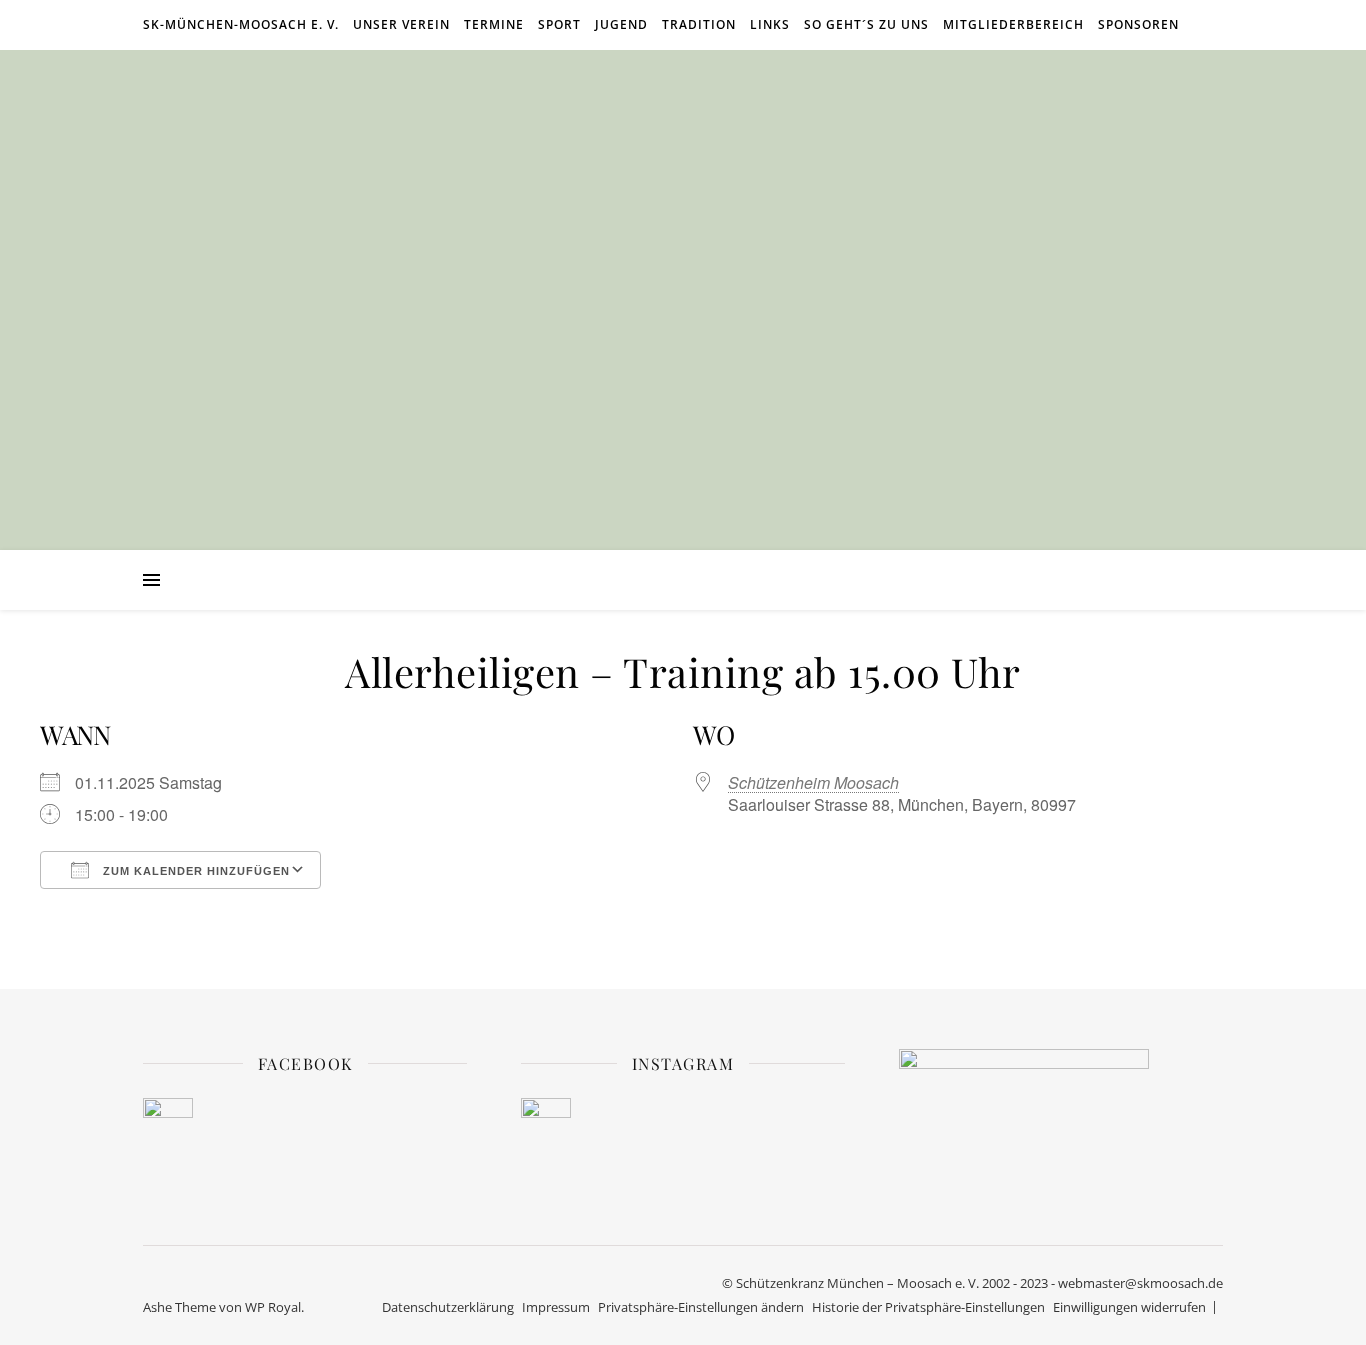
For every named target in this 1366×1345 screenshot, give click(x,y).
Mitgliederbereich (1013, 24)
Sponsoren (1138, 24)
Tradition (699, 24)
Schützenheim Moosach (813, 782)
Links (770, 24)
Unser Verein (401, 24)
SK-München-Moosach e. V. (241, 24)
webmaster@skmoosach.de (1140, 1283)
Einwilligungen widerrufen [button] (1129, 1307)
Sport (559, 24)
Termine (494, 24)
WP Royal (273, 1307)
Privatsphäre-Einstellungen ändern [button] (701, 1307)
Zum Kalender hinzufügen (194, 871)
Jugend (621, 24)
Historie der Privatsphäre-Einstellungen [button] (928, 1307)
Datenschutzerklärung (448, 1307)
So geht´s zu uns (866, 24)
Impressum (556, 1307)
